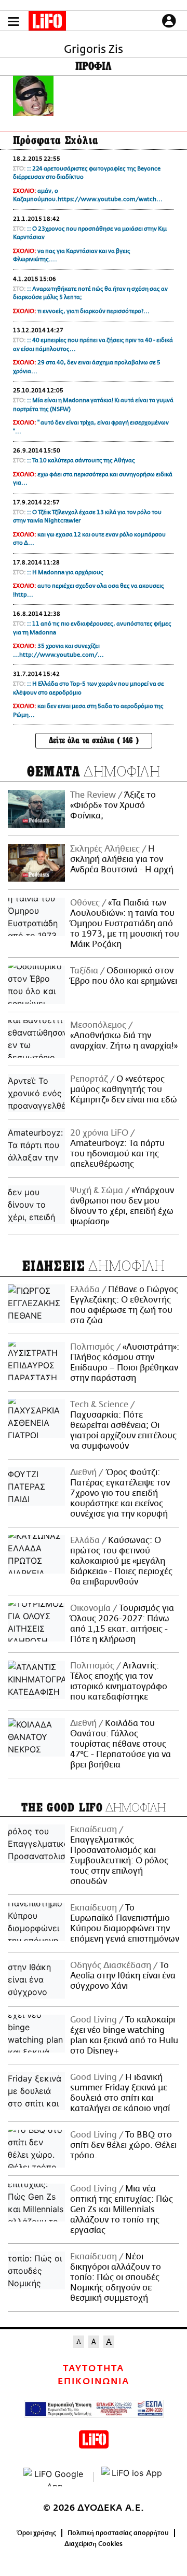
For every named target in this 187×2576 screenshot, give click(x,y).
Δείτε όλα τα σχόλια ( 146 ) (94, 740)
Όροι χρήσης (37, 2533)
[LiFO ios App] (132, 2477)
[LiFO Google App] (55, 2477)
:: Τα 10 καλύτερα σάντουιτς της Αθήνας (81, 461)
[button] (14, 22)
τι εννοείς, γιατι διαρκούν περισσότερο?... (94, 311)
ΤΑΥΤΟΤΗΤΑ (93, 2369)
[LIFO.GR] (47, 23)
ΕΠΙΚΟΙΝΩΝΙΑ (94, 2382)
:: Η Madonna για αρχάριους (65, 572)
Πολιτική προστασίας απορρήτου (118, 2533)
